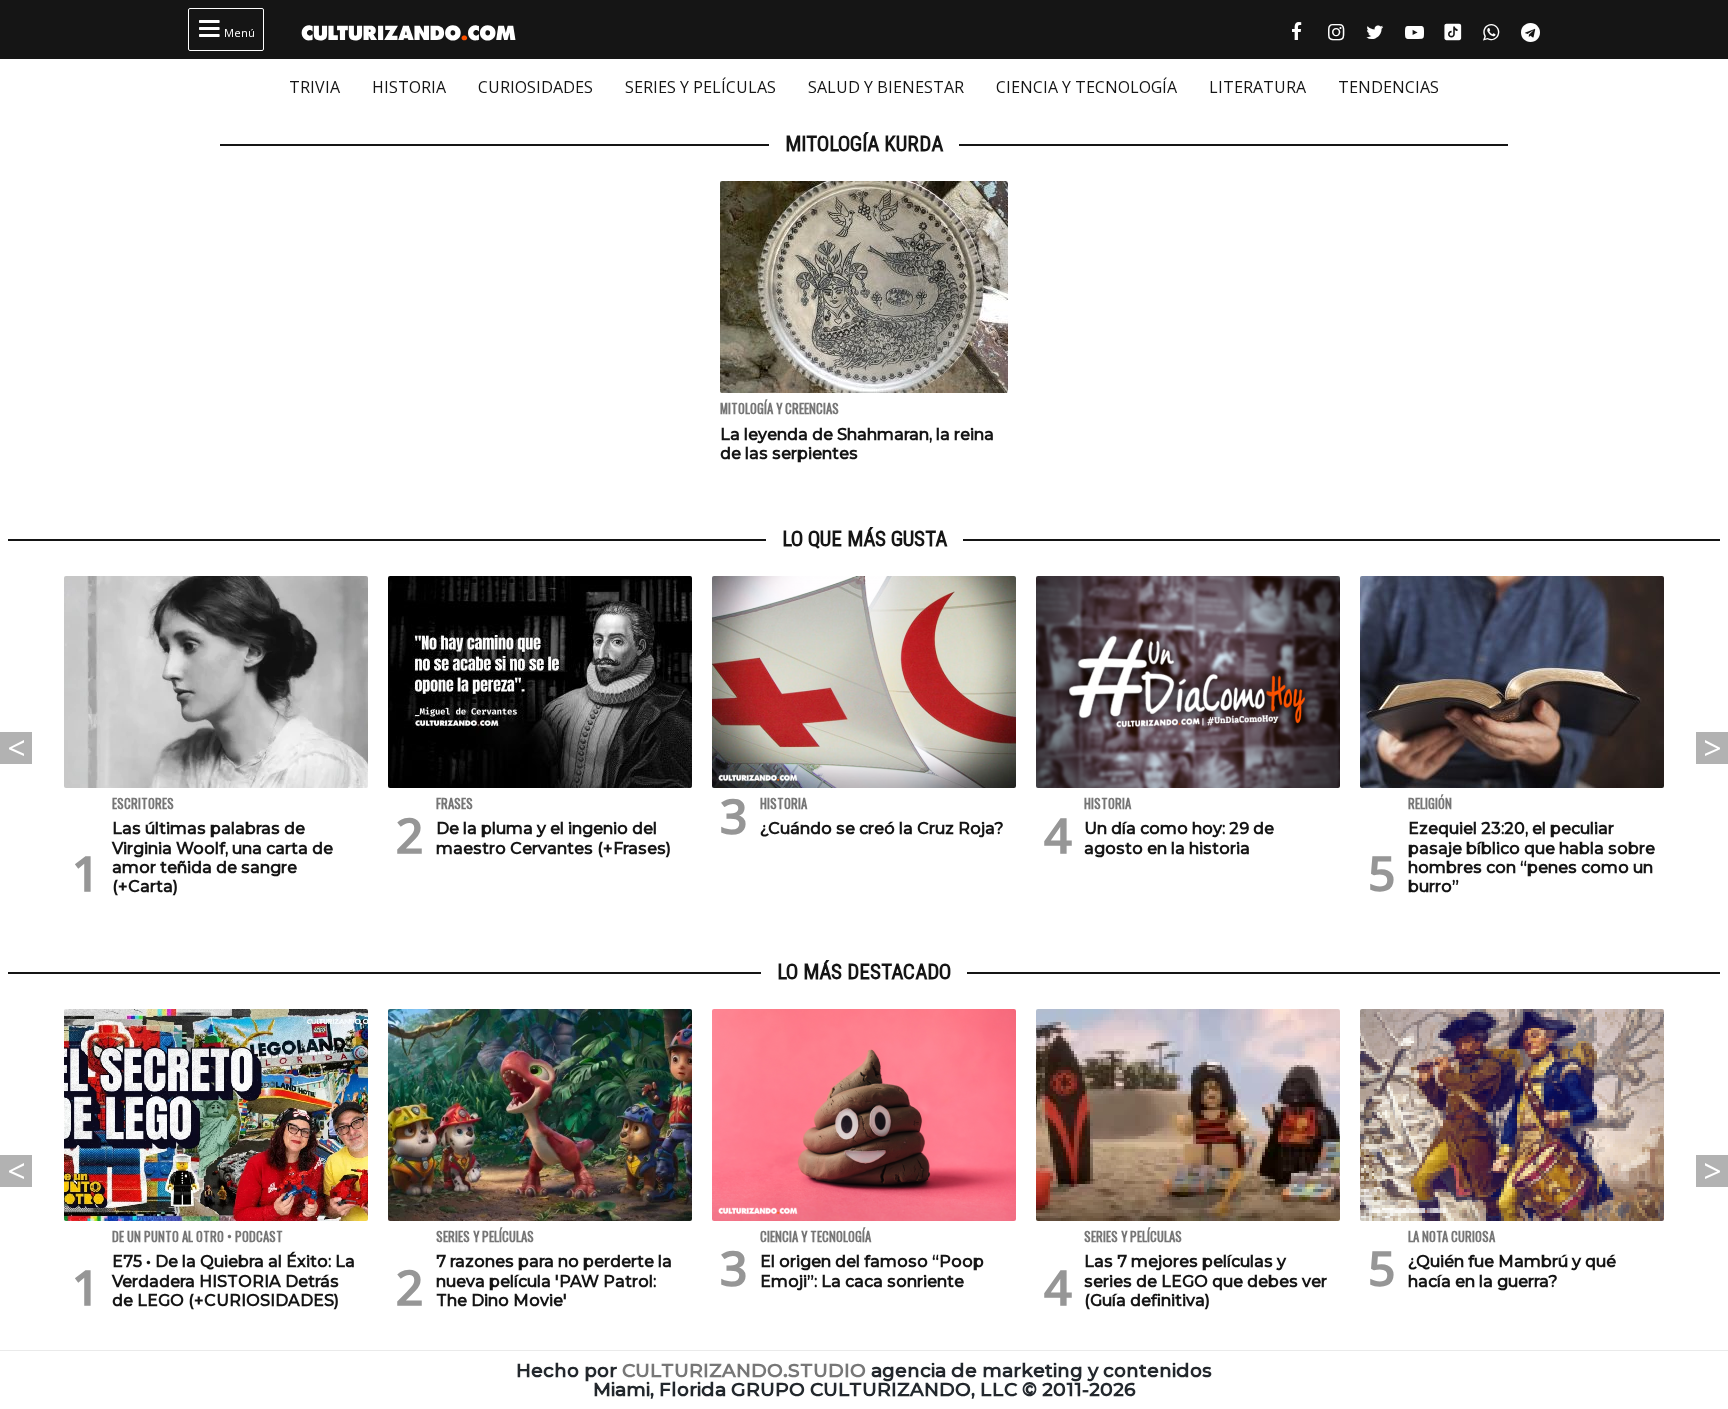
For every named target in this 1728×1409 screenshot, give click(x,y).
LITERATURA (1257, 87)
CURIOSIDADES (535, 87)
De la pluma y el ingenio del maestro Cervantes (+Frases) (553, 838)
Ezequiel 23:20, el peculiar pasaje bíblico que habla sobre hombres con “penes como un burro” (1531, 857)
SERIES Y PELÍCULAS (700, 87)
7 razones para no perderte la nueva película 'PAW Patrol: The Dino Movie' (554, 1280)
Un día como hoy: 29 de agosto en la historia (1179, 838)
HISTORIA (409, 87)
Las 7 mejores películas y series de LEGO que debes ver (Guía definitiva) (1205, 1280)
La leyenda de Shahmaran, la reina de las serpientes (857, 444)
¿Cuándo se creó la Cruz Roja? (882, 828)
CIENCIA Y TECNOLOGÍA (1086, 87)
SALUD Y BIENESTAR (886, 87)
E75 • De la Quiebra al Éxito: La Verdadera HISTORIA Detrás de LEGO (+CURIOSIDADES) (233, 1280)
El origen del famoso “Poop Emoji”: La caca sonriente (872, 1271)
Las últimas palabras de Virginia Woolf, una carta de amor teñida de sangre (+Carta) (222, 857)
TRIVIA (314, 87)
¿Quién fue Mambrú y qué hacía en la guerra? (1512, 1271)
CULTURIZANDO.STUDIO (744, 1370)
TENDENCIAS (1388, 87)
